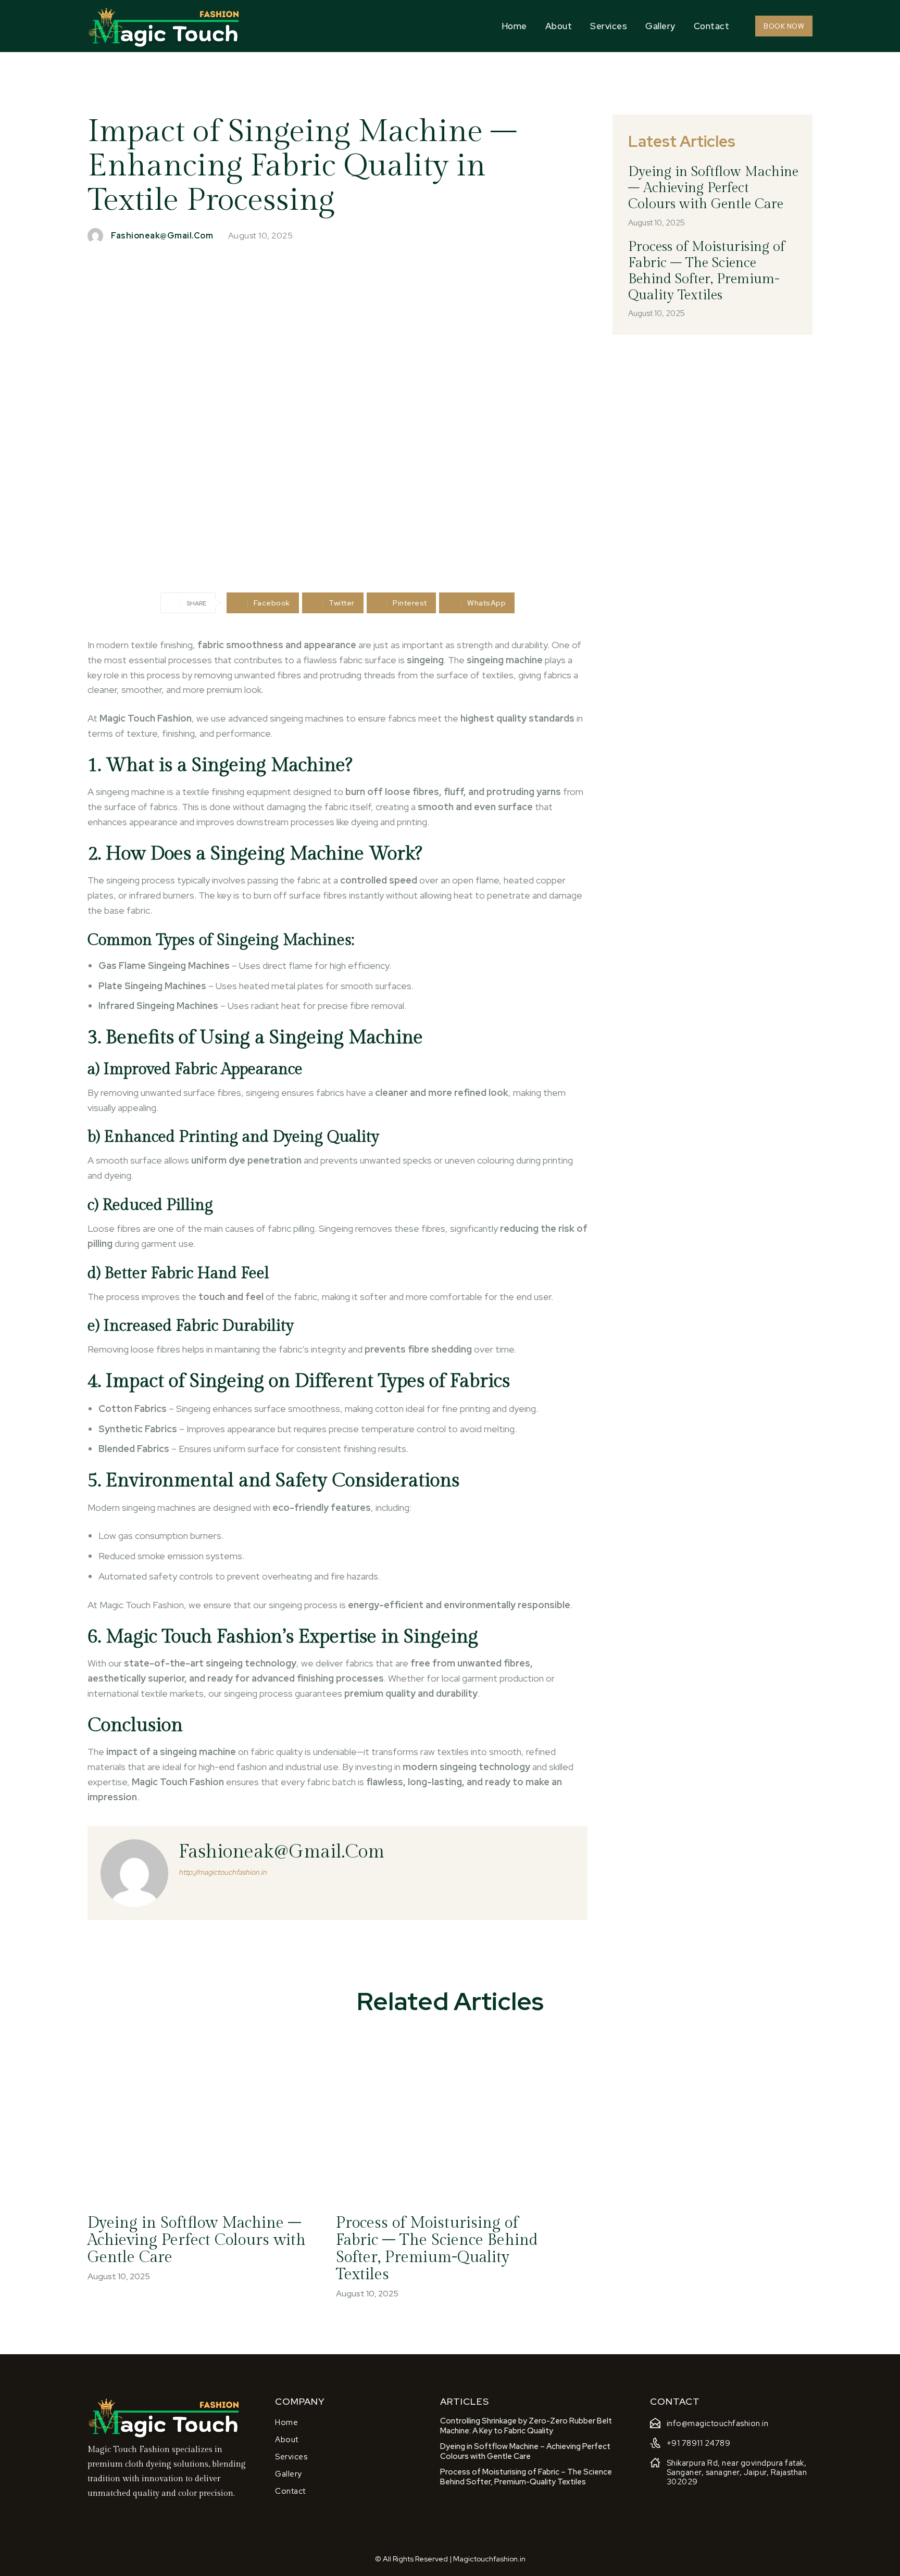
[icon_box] (709, 2425)
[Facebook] (90, 2509)
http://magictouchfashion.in (223, 1872)
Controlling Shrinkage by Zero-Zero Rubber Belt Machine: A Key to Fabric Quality (526, 2426)
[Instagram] (106, 2509)
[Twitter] (121, 2509)
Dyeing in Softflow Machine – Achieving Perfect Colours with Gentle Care (713, 188)
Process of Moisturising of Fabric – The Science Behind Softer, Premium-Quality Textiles (707, 271)
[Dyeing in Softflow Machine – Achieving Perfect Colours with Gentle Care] (201, 2117)
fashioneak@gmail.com (162, 236)
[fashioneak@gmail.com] (98, 236)
